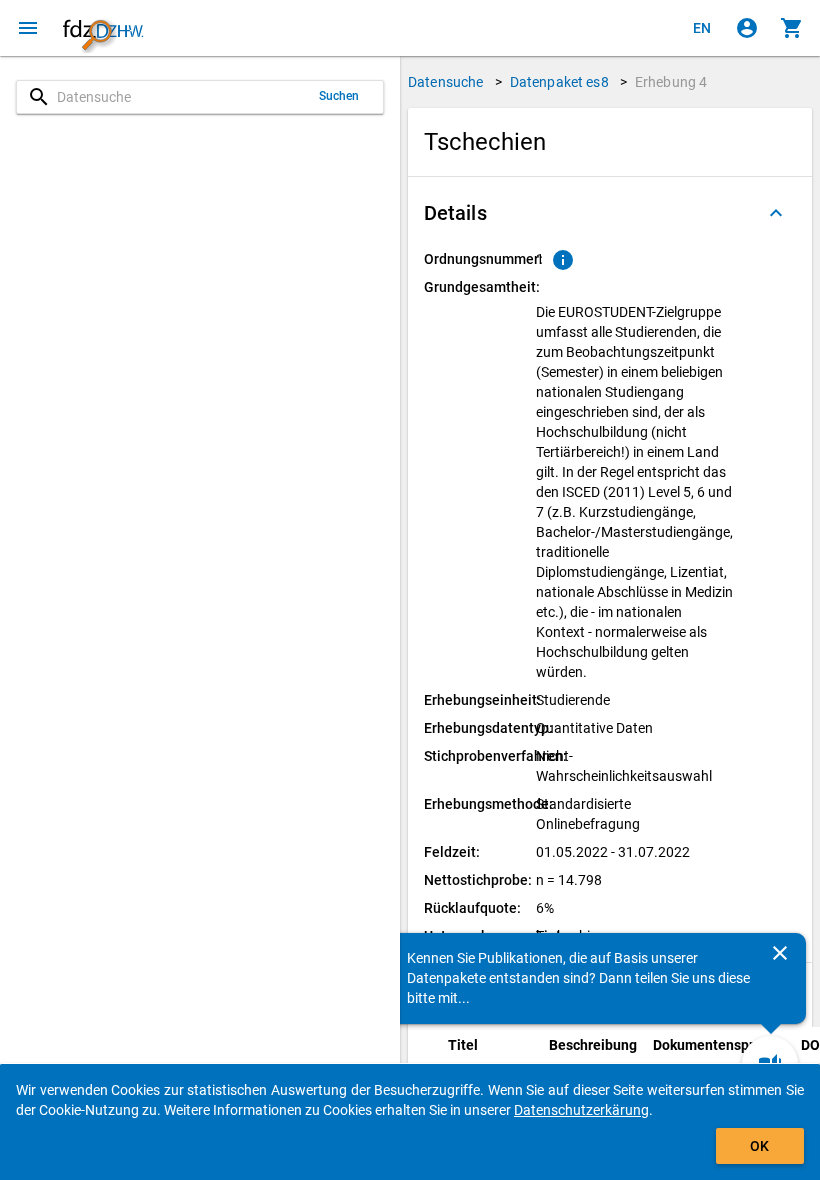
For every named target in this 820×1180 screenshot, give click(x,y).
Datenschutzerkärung (581, 1110)
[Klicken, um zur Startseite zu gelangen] (103, 28)
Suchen (339, 96)
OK (759, 1146)
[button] (610, 213)
